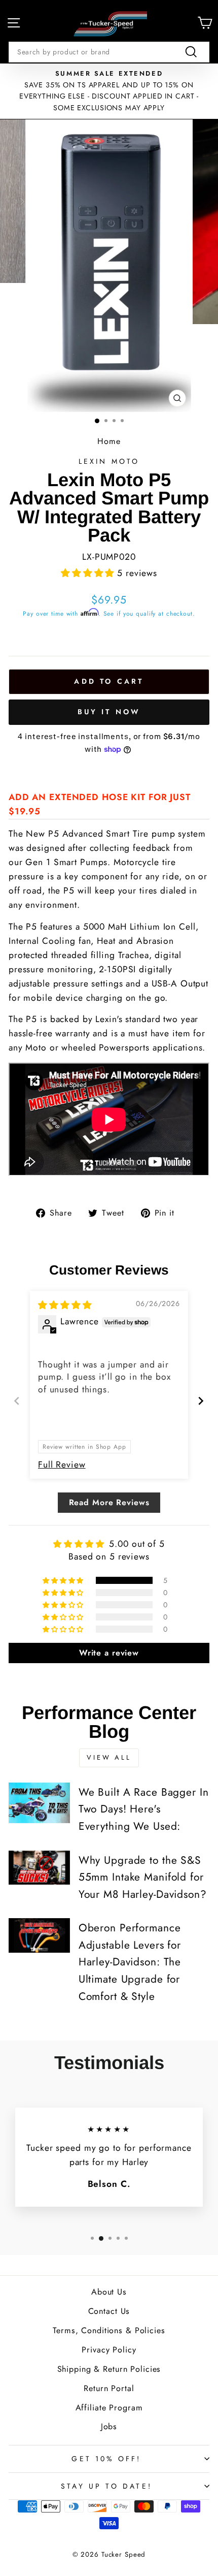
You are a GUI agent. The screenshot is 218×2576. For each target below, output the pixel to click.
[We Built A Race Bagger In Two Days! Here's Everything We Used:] (39, 1803)
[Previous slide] (17, 1401)
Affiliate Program (109, 2408)
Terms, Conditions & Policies (109, 2330)
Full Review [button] (62, 1465)
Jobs (109, 2426)
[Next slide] (201, 1401)
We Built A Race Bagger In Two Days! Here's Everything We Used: (144, 1809)
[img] (65, 1305)
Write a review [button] (109, 1653)
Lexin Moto (109, 461)
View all (109, 1757)
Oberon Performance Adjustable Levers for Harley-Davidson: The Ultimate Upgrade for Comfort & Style (130, 1962)
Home (109, 441)
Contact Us (109, 2311)
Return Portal (109, 2388)
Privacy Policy (109, 2350)
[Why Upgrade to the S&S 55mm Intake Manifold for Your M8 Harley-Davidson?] (39, 1868)
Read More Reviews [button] (109, 1502)
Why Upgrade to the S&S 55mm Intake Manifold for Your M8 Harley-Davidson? (143, 1877)
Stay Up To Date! (106, 2486)
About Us (109, 2292)
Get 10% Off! (106, 2459)
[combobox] (109, 52)
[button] (89, 573)
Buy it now (109, 712)
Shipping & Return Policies (109, 2369)
